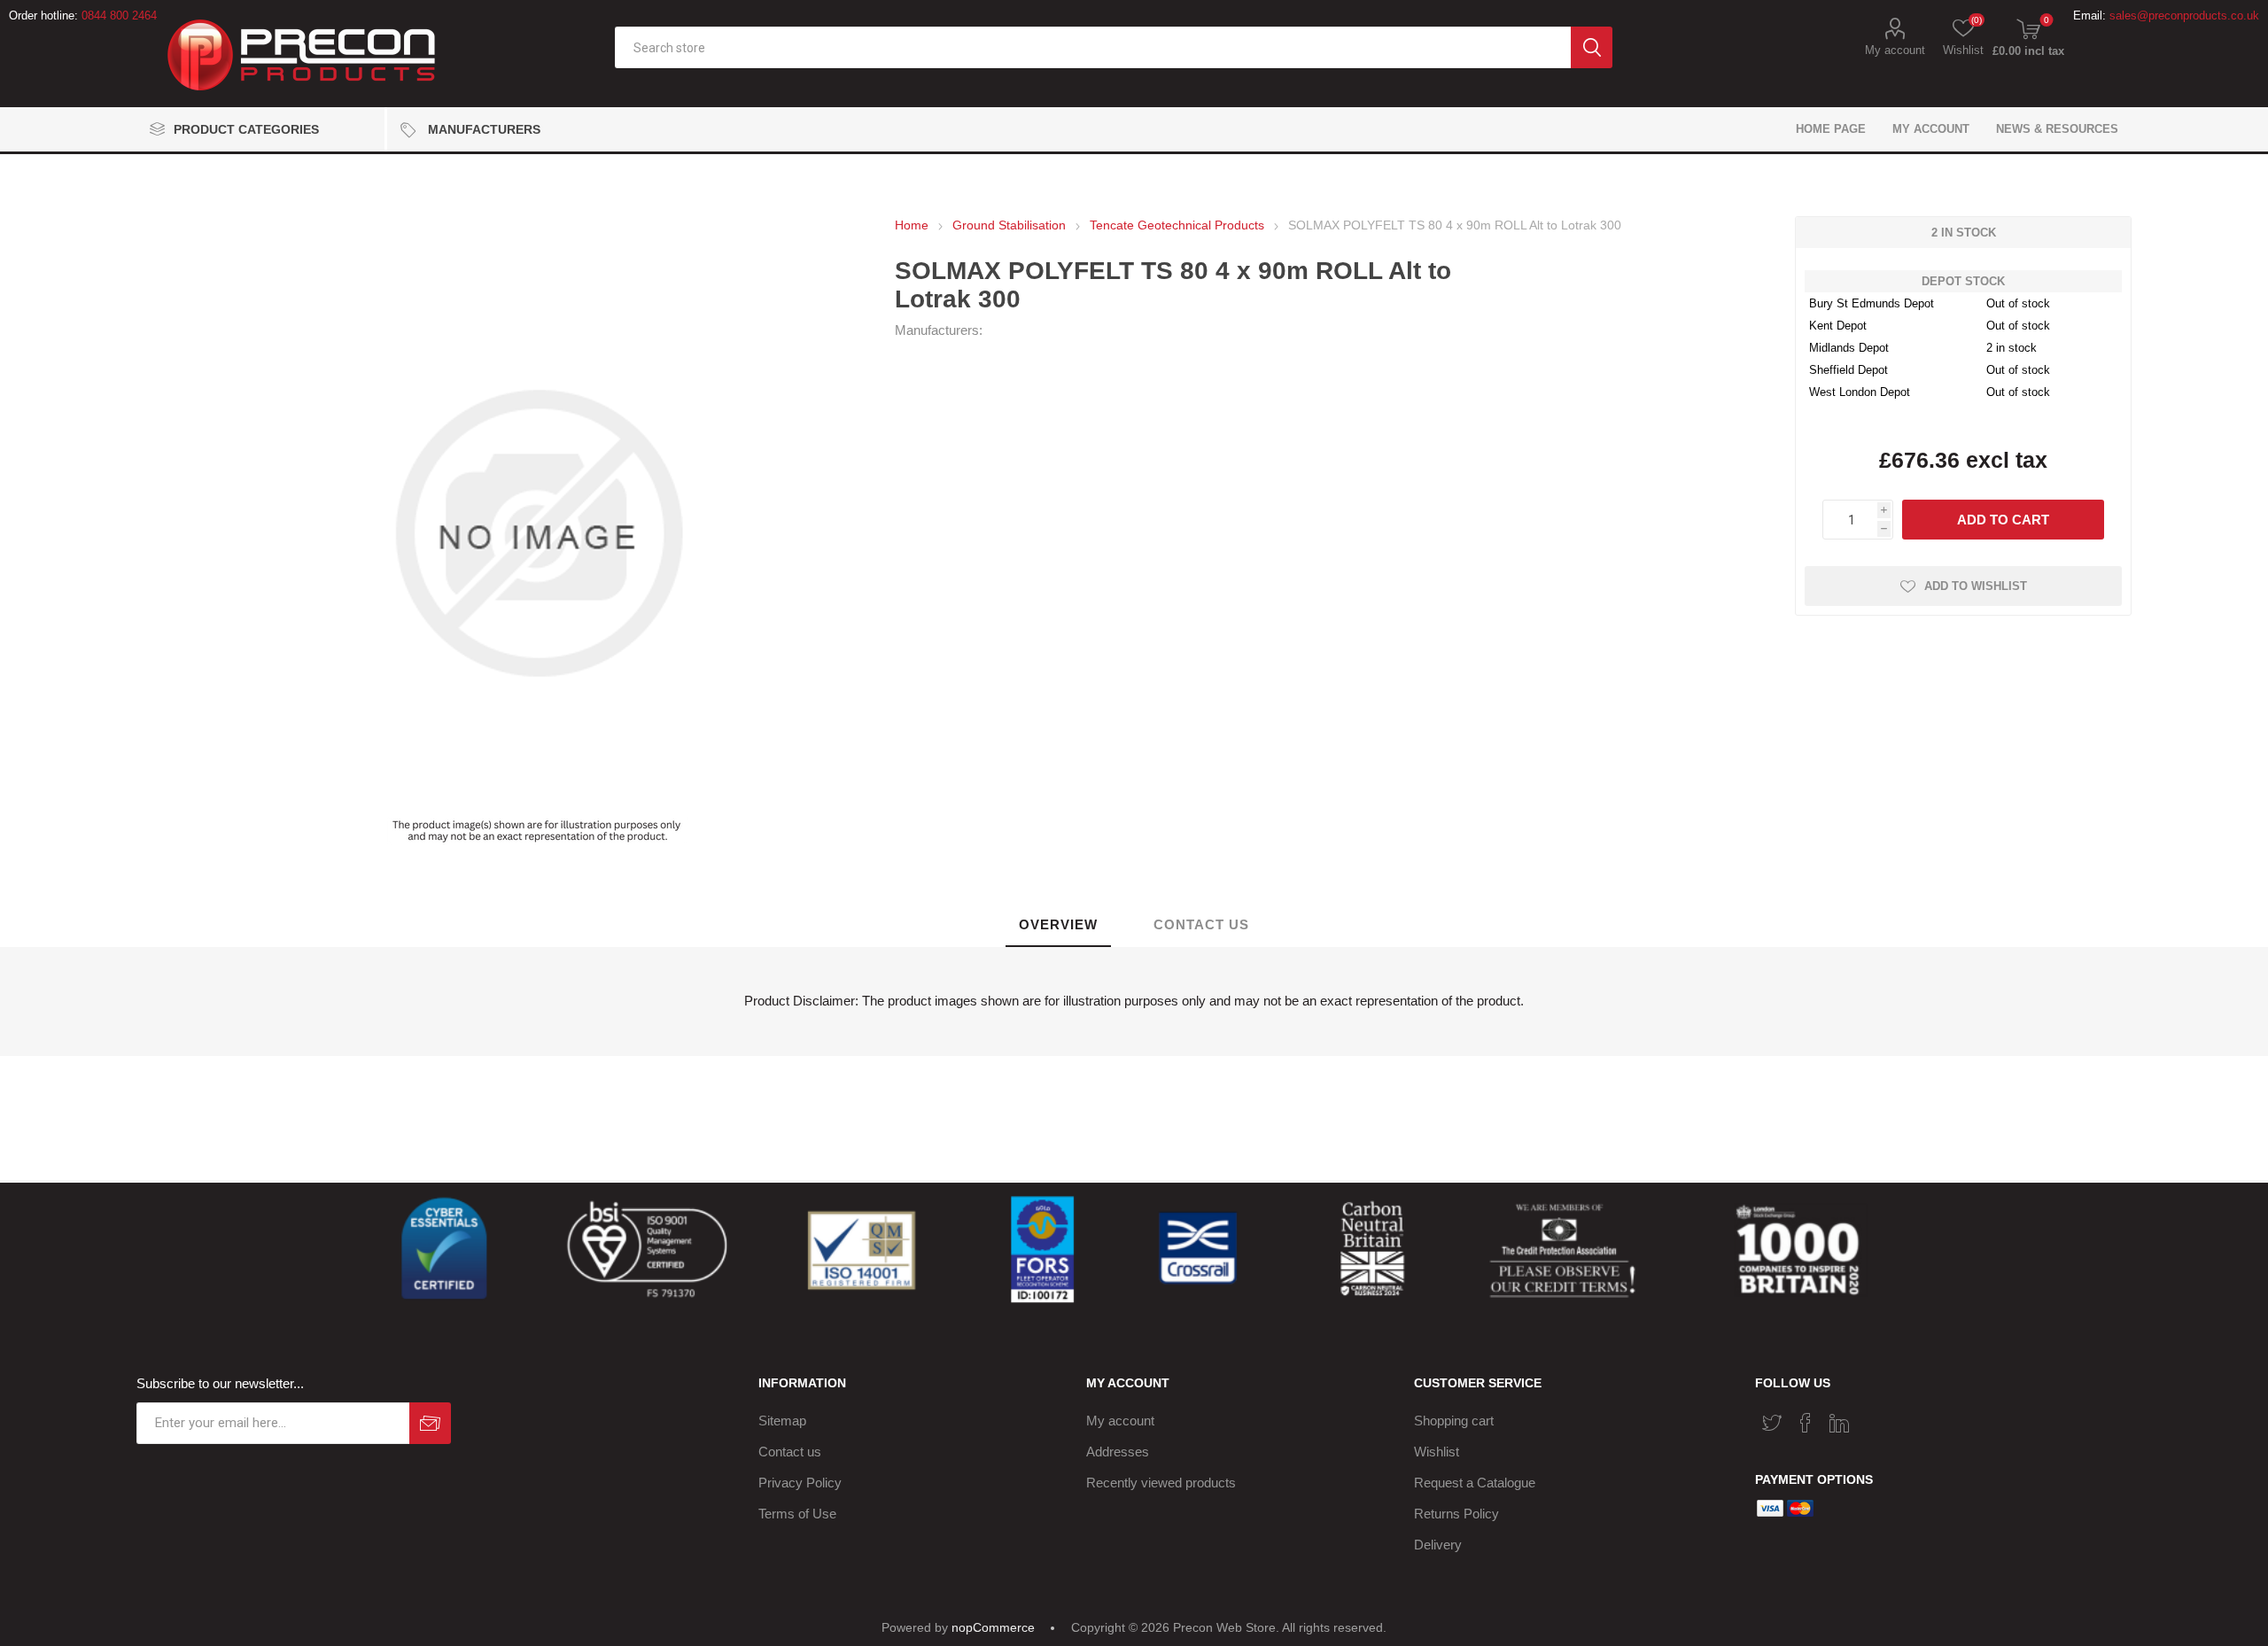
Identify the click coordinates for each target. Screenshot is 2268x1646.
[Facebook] (1806, 1423)
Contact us (790, 1452)
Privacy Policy (800, 1483)
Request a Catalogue (1475, 1483)
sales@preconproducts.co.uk (2184, 16)
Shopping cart (1454, 1421)
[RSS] (1873, 1417)
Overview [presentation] (1058, 924)
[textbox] (1093, 47)
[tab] (1058, 925)
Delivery (1438, 1545)
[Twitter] (1772, 1423)
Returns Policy (1456, 1514)
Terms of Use (797, 1514)
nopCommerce (993, 1627)
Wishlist (1437, 1452)
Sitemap (782, 1421)
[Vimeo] (1839, 1423)
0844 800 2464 (119, 16)
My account (1895, 50)
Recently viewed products (1161, 1483)
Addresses (1118, 1452)
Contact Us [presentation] (1201, 924)
